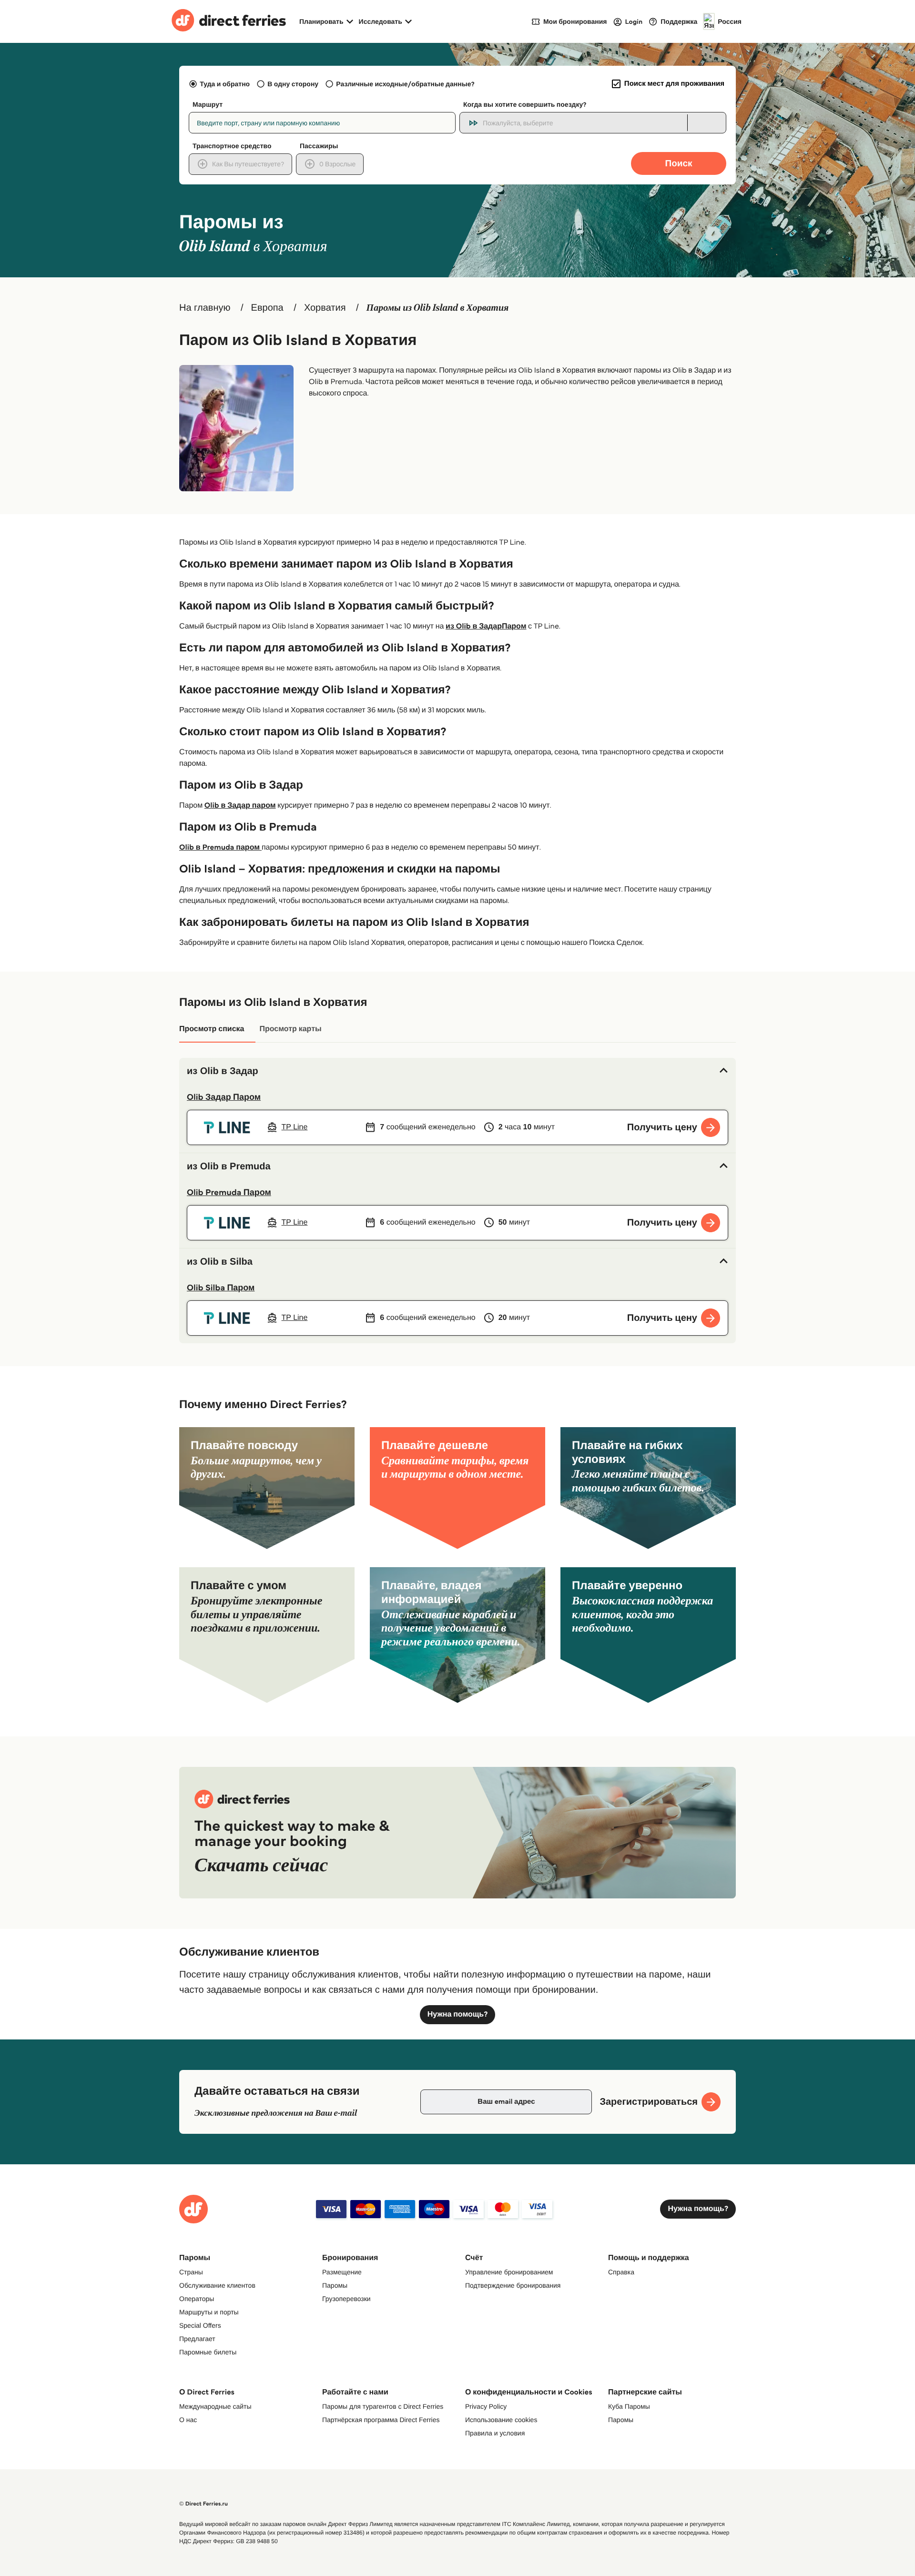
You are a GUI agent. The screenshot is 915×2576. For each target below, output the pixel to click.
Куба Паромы (629, 2406)
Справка (621, 2272)
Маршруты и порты (209, 2312)
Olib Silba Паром (221, 1288)
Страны (191, 2272)
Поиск (678, 163)
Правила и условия (495, 2433)
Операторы (197, 2299)
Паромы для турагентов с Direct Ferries (383, 2406)
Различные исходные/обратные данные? (405, 84)
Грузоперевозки (346, 2299)
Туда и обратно (225, 84)
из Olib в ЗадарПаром (486, 626)
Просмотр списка (212, 1029)
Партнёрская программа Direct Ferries (381, 2420)
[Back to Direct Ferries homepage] (229, 21)
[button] (457, 1071)
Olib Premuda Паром (229, 1192)
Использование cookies (501, 2420)
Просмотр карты (290, 1029)
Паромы (335, 2285)
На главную (205, 308)
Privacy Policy (486, 2406)
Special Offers (200, 2325)
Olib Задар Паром (224, 1097)
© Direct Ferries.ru (203, 2504)
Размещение (342, 2272)
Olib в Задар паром (240, 806)
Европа (267, 308)
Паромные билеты (208, 2352)
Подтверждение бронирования (513, 2285)
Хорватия (325, 308)
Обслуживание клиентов (217, 2285)
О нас (188, 2420)
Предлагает (197, 2339)
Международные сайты (215, 2406)
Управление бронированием (509, 2272)
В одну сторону (293, 84)
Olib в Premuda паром (220, 847)
